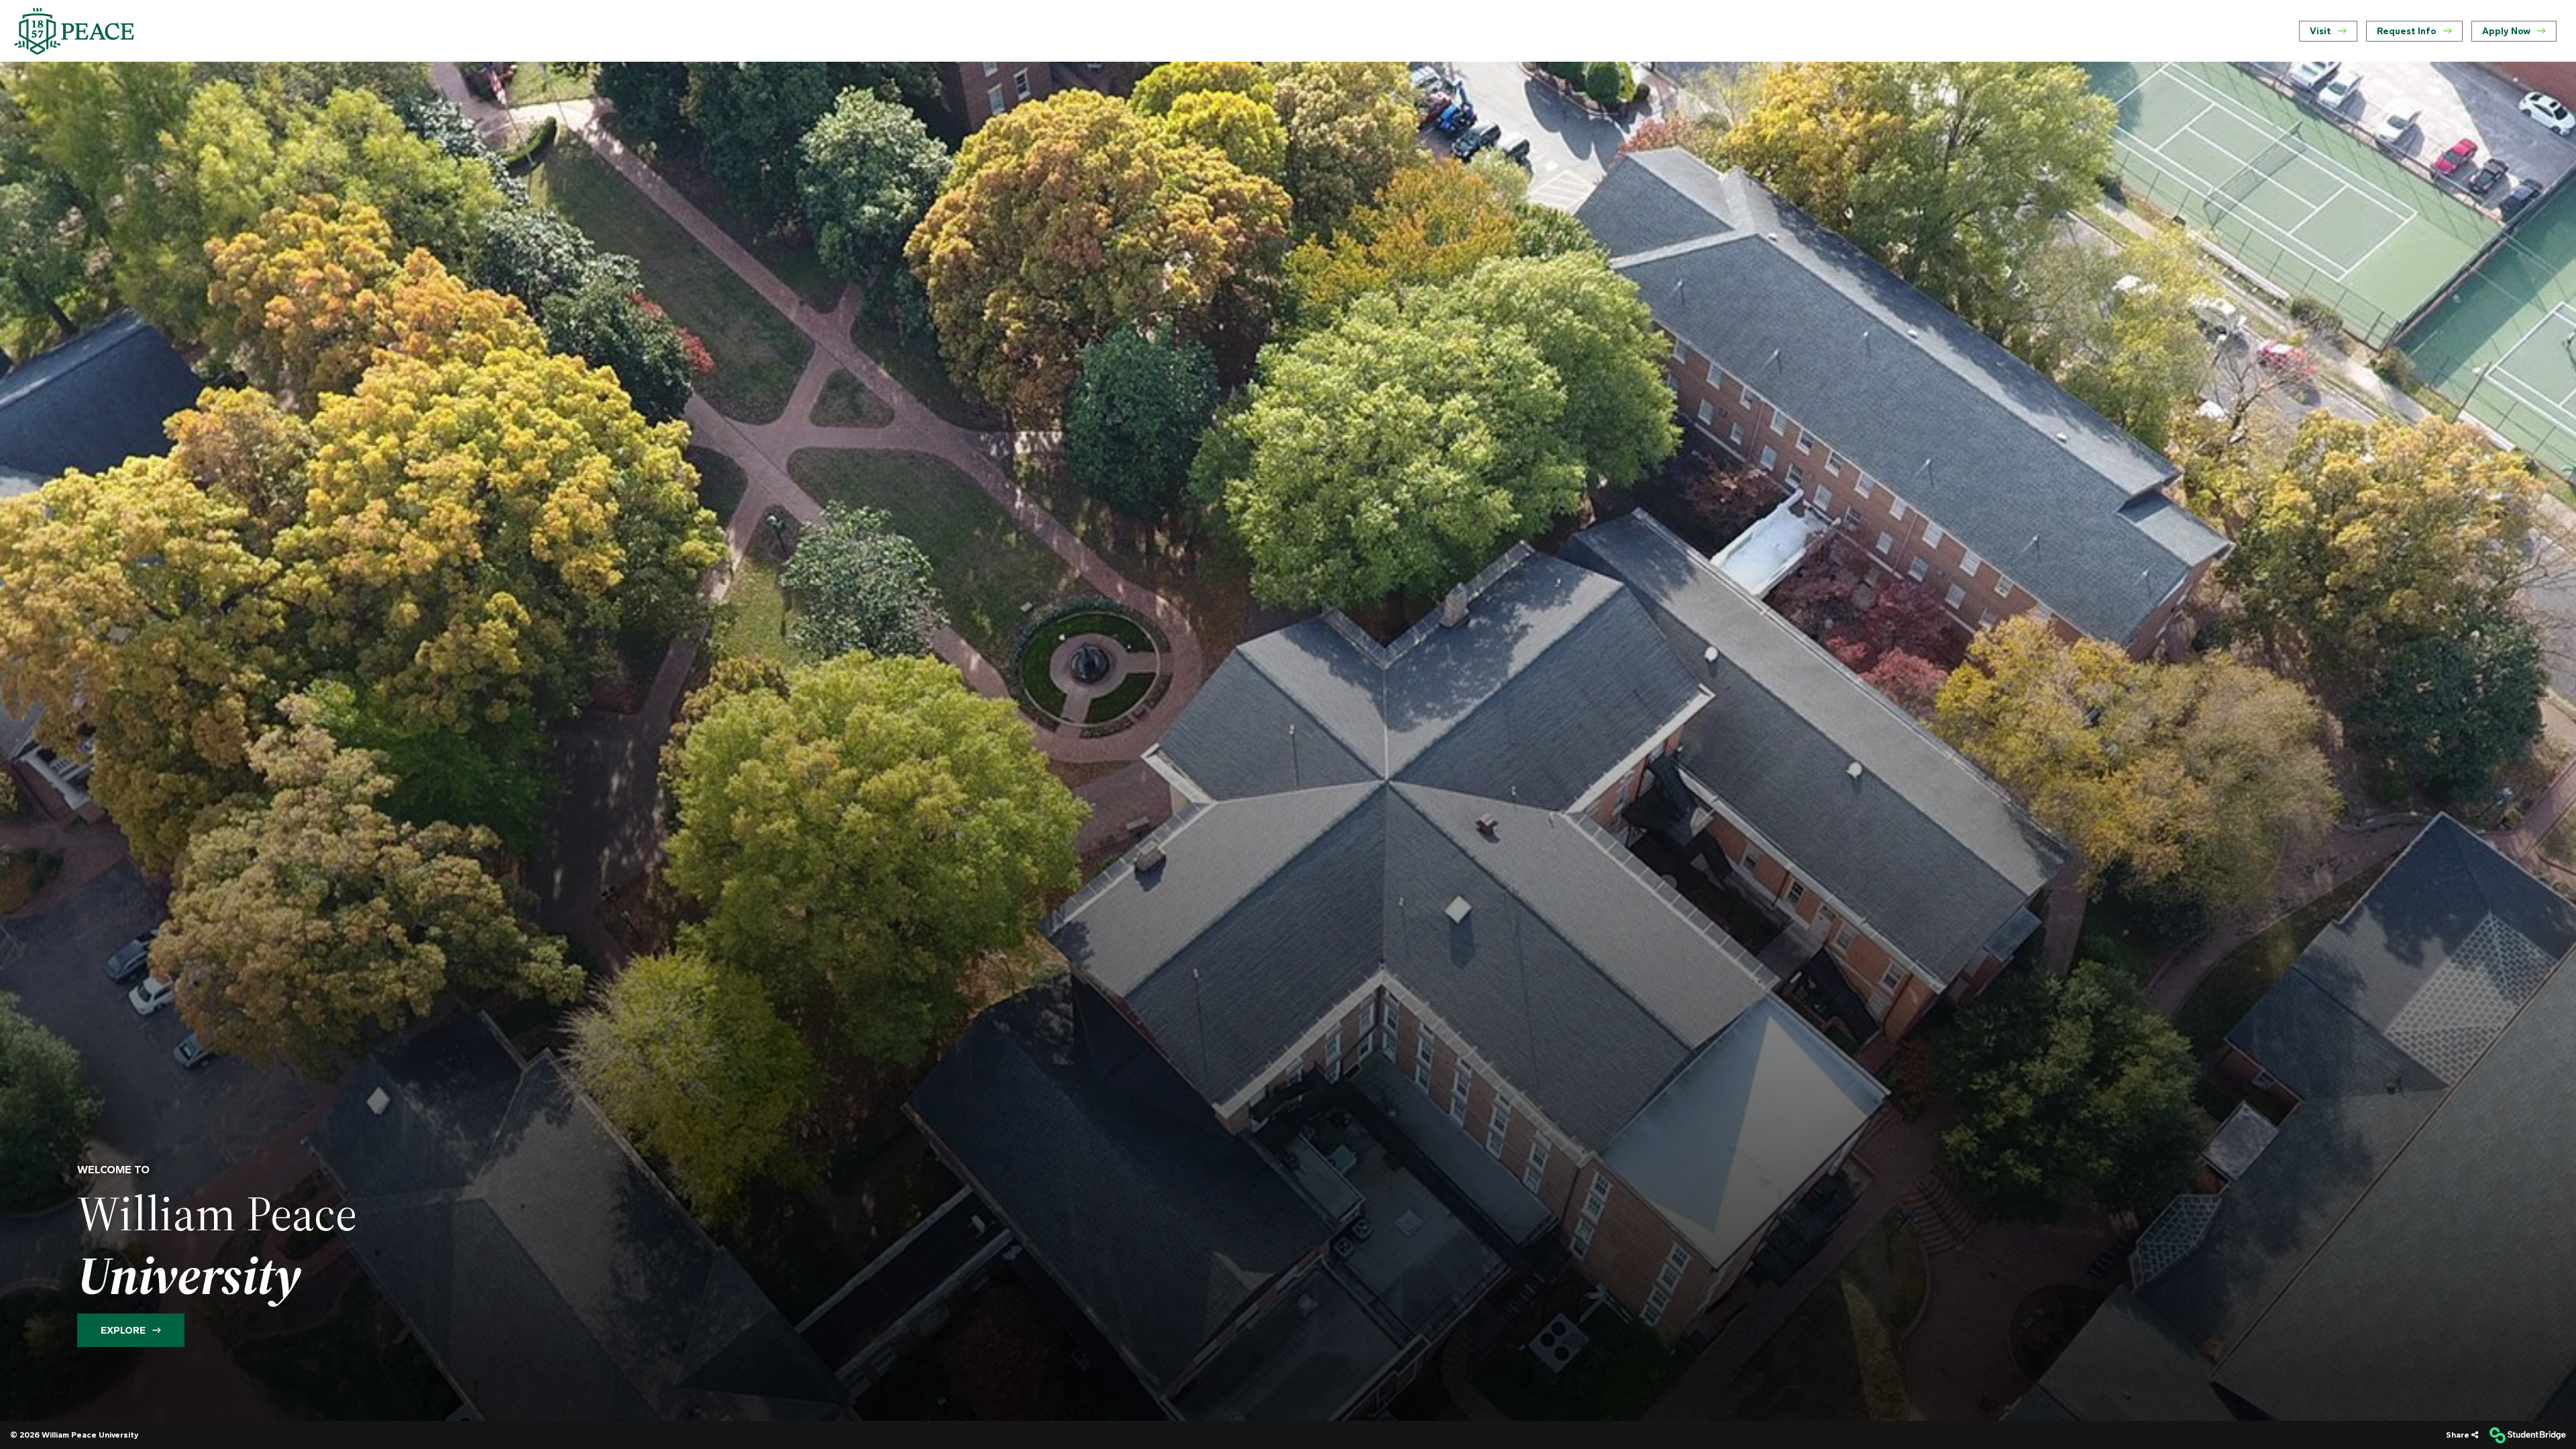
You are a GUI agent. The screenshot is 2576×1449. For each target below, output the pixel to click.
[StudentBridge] (2527, 1435)
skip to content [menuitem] (1288, 11)
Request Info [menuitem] (2407, 31)
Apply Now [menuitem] (2506, 31)
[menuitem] (74, 31)
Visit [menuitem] (2320, 31)
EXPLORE (123, 1330)
